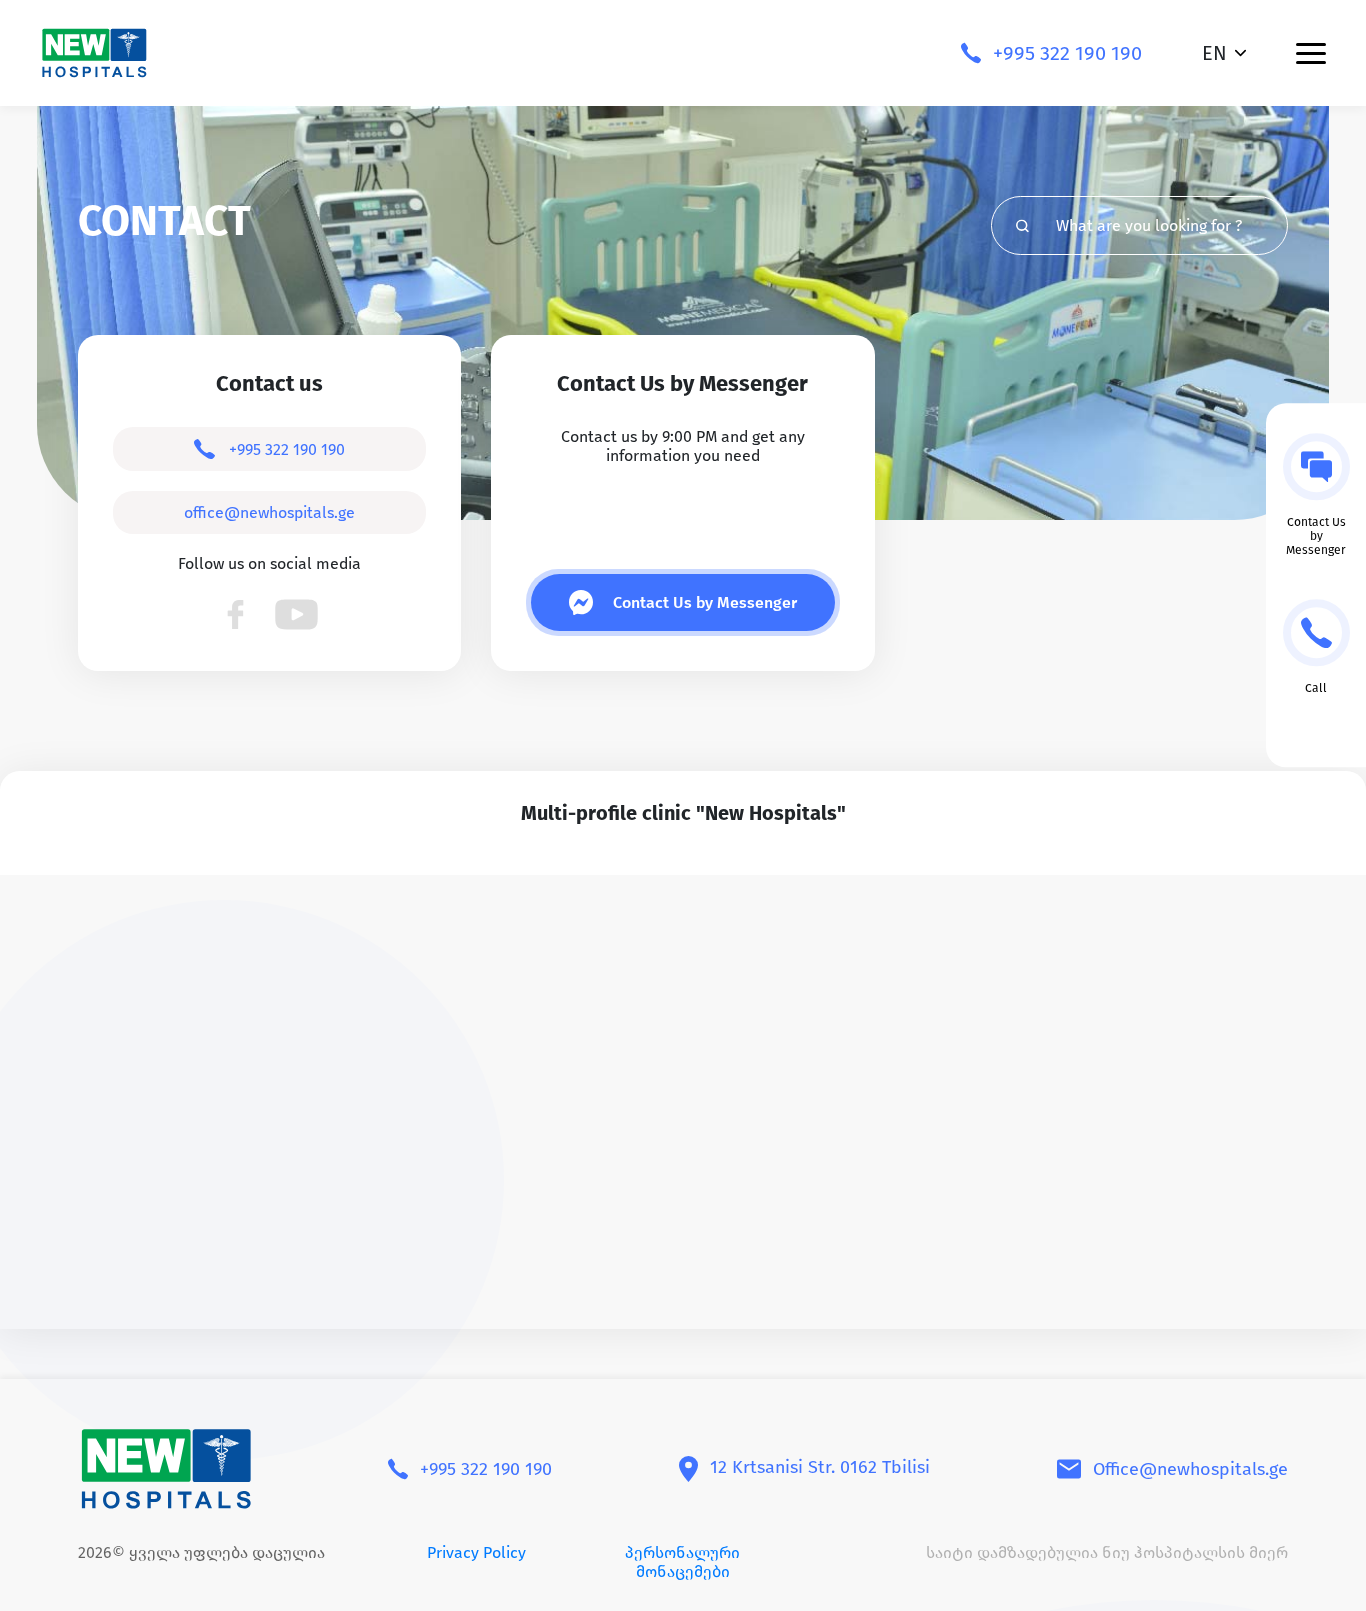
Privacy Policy (476, 1552)
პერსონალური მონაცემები (682, 1562)
